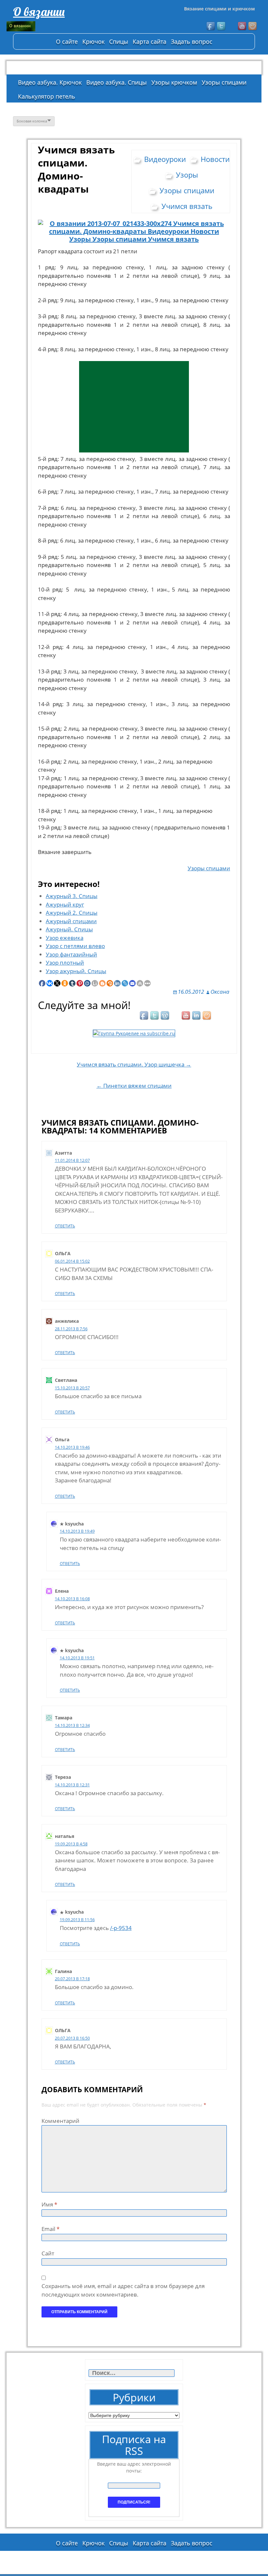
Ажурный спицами (71, 921)
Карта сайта (150, 41)
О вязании (39, 12)
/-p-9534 (121, 1928)
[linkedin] (197, 1016)
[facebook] (211, 26)
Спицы (119, 41)
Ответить (65, 1226)
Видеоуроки (165, 159)
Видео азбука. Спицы (117, 82)
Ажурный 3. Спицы (72, 896)
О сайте (67, 41)
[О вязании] (56, 26)
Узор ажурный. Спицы (76, 971)
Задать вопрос (192, 41)
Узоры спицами (224, 82)
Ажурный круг (65, 904)
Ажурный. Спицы (69, 929)
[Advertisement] (134, 407)
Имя (49, 2204)
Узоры (187, 175)
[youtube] (243, 26)
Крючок (93, 41)
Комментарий (60, 2121)
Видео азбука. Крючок (50, 82)
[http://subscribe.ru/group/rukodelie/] (134, 1033)
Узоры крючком (174, 82)
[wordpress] (165, 1016)
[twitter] (222, 26)
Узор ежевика (65, 938)
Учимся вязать (187, 206)
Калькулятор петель (47, 96)
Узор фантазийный (71, 954)
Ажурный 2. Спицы (72, 913)
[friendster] (253, 26)
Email (50, 2229)
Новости (215, 159)
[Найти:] (132, 2373)
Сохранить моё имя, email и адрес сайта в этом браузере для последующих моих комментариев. (123, 2290)
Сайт (48, 2253)
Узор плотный (65, 963)
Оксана (220, 992)
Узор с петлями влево (75, 946)
